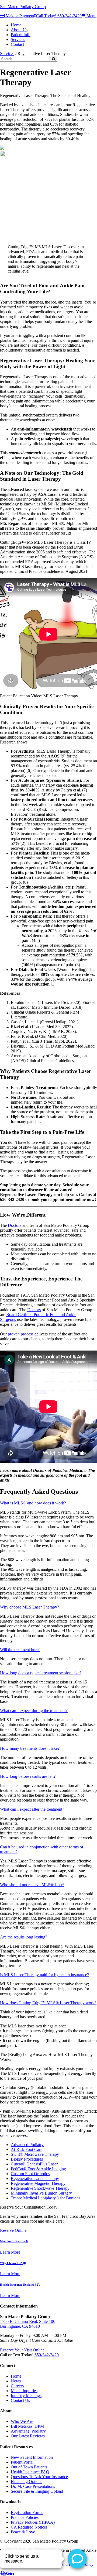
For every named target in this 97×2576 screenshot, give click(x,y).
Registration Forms (27, 2513)
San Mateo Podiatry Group (23, 7)
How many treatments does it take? (30, 1748)
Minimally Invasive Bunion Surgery (41, 2193)
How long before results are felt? (28, 1776)
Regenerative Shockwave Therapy (40, 2188)
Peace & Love (23, 2532)
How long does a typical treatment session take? (41, 1673)
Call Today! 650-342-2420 (59, 16)
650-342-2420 (47, 2355)
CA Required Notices (29, 2527)
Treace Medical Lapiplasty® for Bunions (46, 2198)
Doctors (15, 1225)
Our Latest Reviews (28, 2436)
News (16, 2381)
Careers (17, 2386)
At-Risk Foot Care (27, 2149)
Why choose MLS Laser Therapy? (30, 1607)
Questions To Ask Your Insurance (39, 2477)
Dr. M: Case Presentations (33, 2486)
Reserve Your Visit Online (22, 2350)
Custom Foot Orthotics (30, 2174)
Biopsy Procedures (27, 2159)
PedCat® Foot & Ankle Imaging (38, 2169)
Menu (91, 16)
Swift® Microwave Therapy (35, 2154)
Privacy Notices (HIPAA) (33, 2522)
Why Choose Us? (11, 2263)
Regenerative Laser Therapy (35, 2179)
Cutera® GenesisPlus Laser (34, 2164)
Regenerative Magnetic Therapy (38, 2183)
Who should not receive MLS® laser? (32, 1885)
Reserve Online (13, 2230)
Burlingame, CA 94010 (20, 2326)
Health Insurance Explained (18, 2285)
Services (7, 54)
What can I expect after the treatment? (32, 1809)
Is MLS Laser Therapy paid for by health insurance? (44, 1975)
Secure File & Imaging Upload (37, 2491)
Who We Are (22, 2421)
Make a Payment (19, 16)
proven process (21, 1334)
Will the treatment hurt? (20, 1650)
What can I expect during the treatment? (34, 1711)
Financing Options (27, 2482)
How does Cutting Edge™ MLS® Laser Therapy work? (48, 2003)
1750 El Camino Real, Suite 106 (28, 2321)
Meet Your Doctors (13, 2241)
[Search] (54, 59)
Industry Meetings (26, 2396)
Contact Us (20, 2400)
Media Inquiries (24, 2391)
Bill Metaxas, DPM (27, 2426)
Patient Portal (22, 2462)
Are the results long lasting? (24, 1937)
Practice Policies (25, 2517)
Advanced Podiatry (27, 2145)
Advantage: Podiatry (28, 2431)
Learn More (10, 2252)
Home (16, 2376)
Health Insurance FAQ (30, 2472)
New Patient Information (32, 2457)
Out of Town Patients (30, 2467)
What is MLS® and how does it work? (33, 1503)
